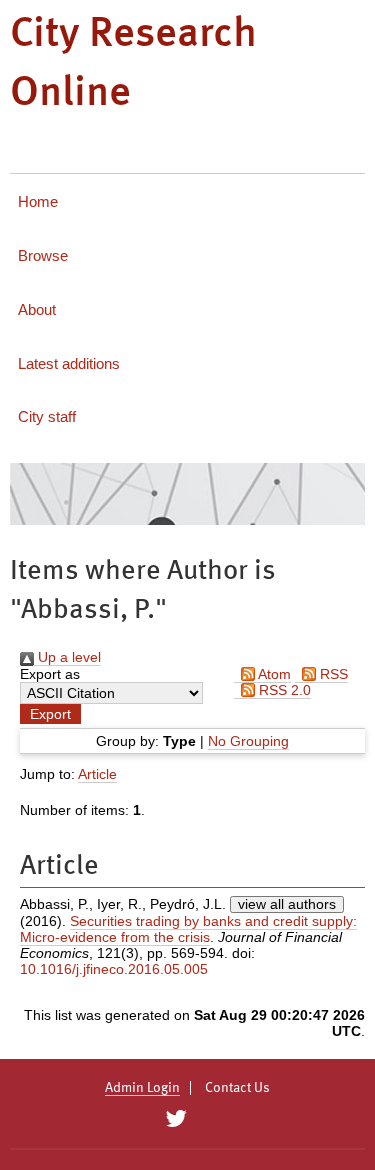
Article (97, 774)
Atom (273, 674)
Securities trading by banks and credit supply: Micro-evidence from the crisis (188, 929)
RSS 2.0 (283, 690)
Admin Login (142, 1088)
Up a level (67, 657)
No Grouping (248, 741)
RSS (332, 674)
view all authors (287, 904)
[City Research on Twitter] (176, 1119)
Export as (50, 674)
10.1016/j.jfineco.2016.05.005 (114, 969)
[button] (50, 714)
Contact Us (237, 1088)
